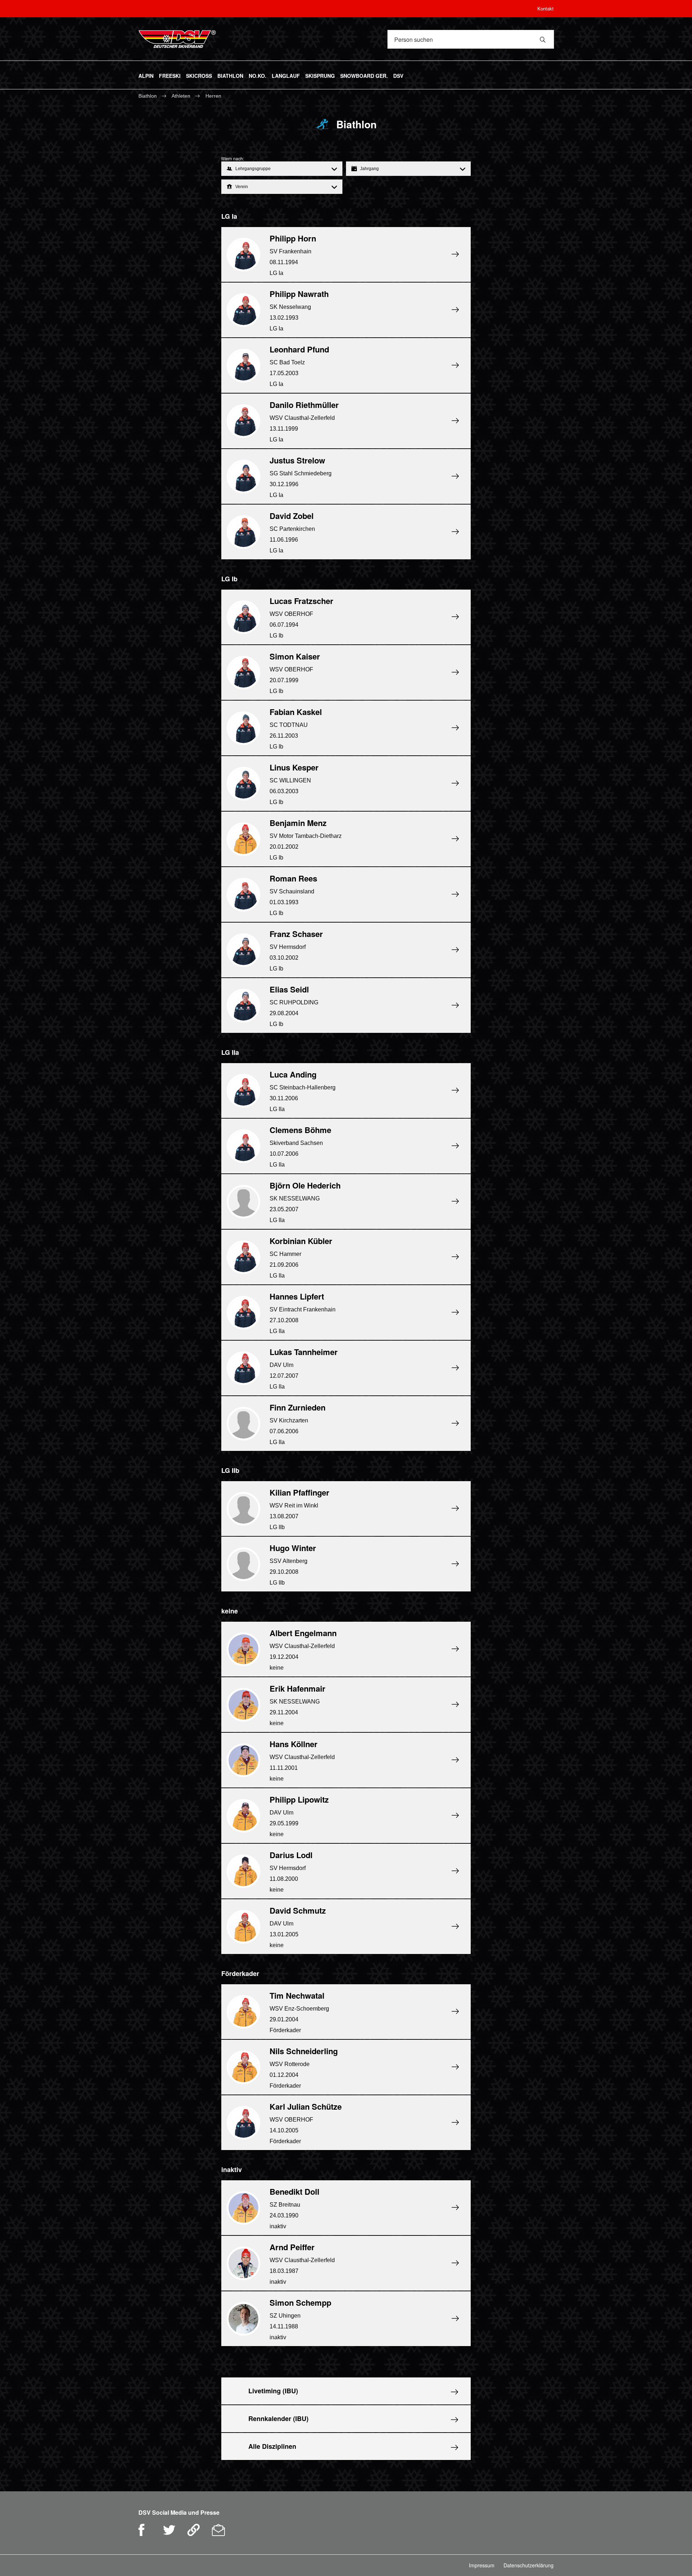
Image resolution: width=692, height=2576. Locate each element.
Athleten (182, 96)
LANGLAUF (286, 75)
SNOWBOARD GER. (364, 75)
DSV (398, 75)
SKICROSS (199, 75)
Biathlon (148, 96)
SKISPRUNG (320, 75)
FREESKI (170, 75)
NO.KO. (258, 75)
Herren (213, 96)
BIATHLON (230, 75)
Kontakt (545, 8)
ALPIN (146, 75)
